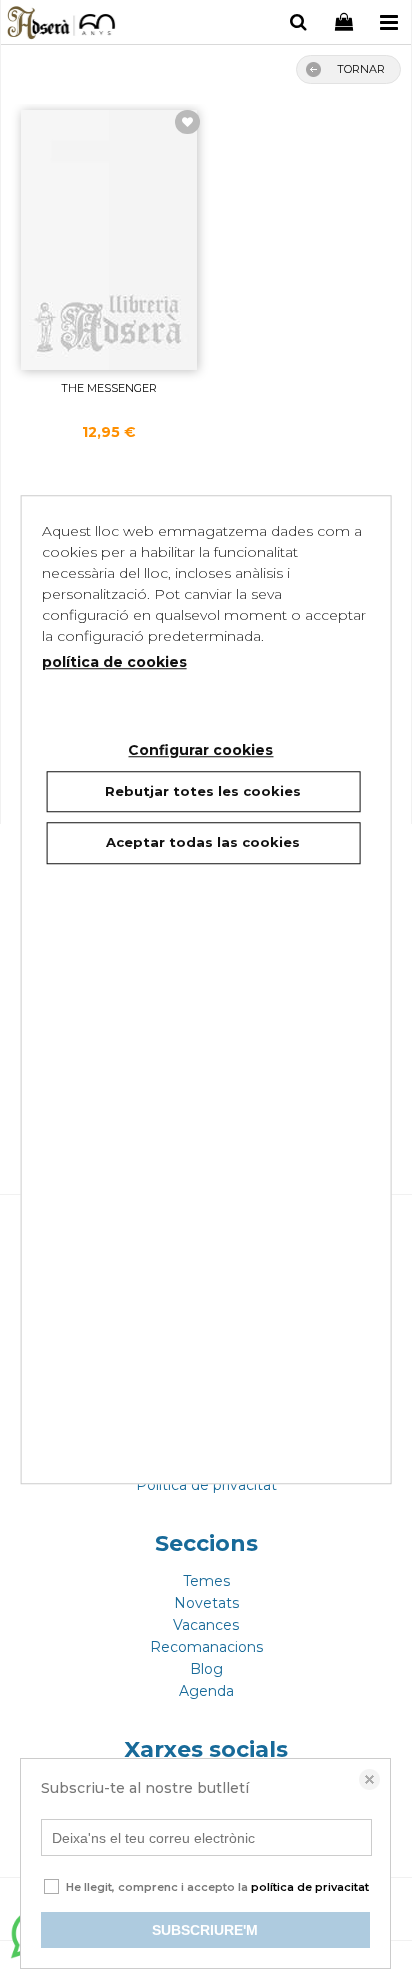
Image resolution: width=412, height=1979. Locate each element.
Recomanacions (206, 1647)
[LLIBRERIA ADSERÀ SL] (62, 25)
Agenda (206, 1691)
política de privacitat (310, 1887)
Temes (206, 1581)
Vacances (206, 1625)
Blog (206, 1669)
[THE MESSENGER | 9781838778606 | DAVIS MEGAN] (108, 240)
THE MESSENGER (109, 388)
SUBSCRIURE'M (205, 1930)
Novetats (206, 1603)
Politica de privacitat (206, 1485)
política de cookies (114, 662)
